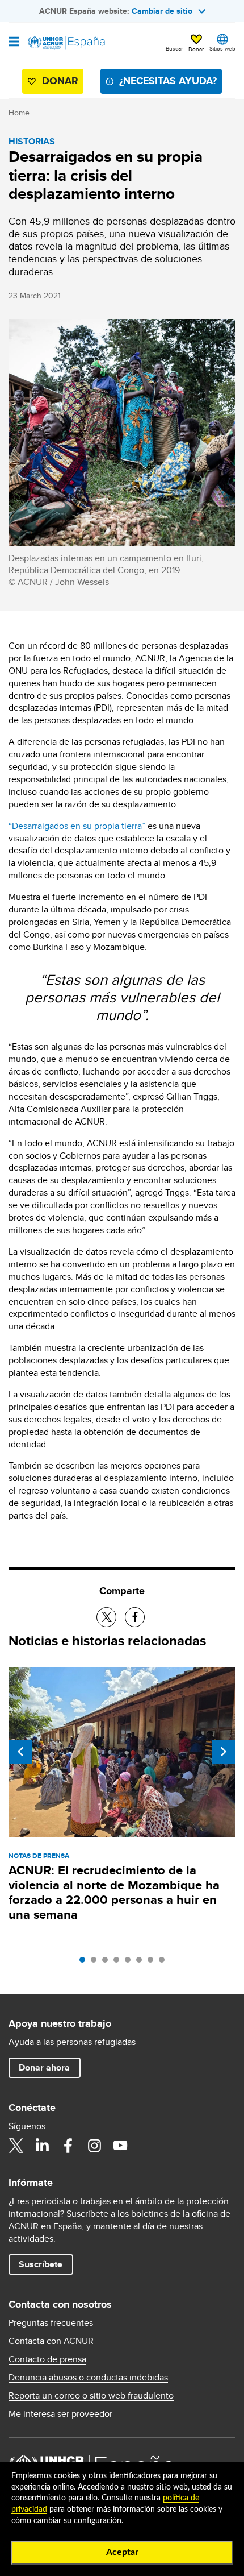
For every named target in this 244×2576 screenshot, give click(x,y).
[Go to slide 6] (142, 1963)
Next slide (224, 1752)
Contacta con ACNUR (51, 2341)
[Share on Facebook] (135, 1617)
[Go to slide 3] (108, 1963)
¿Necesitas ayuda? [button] (168, 81)
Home (19, 113)
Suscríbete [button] (41, 2264)
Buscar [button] (174, 48)
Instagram (94, 2146)
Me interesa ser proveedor (60, 2414)
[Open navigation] (14, 43)
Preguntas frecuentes (51, 2323)
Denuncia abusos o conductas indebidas (88, 2378)
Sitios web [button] (222, 48)
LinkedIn (42, 2146)
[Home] (66, 43)
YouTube (120, 2146)
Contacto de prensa (47, 2359)
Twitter (16, 2146)
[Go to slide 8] (165, 1963)
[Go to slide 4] (119, 1963)
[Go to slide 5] (131, 1963)
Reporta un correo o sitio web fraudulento (91, 2396)
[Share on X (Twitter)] (106, 1617)
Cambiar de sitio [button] (162, 11)
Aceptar (122, 2552)
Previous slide (20, 1752)
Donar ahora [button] (44, 2067)
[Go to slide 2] (96, 1963)
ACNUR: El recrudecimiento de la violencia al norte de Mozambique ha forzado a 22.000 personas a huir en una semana (114, 1892)
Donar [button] (196, 49)
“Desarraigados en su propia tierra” (77, 826)
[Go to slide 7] (153, 1963)
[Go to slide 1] (85, 1963)
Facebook (68, 2146)
